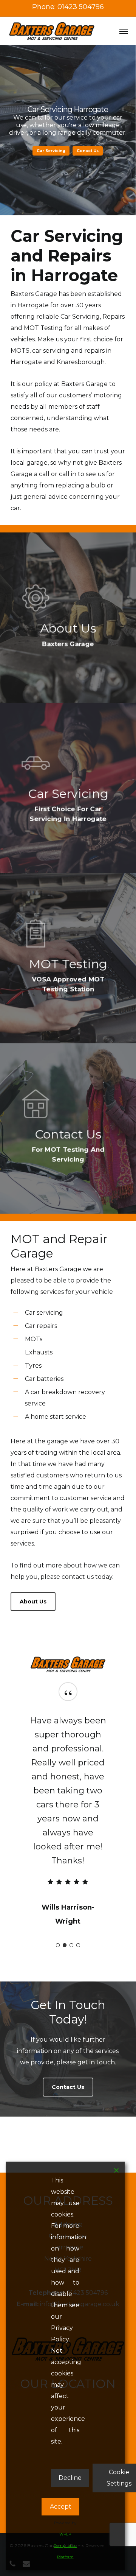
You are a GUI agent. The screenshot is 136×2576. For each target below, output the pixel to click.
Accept (61, 2507)
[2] (65, 1945)
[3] (71, 1945)
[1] (58, 1945)
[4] (78, 1945)
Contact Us (68, 151)
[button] (124, 31)
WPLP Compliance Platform (65, 2546)
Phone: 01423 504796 (68, 7)
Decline (70, 2478)
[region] (68, 1817)
